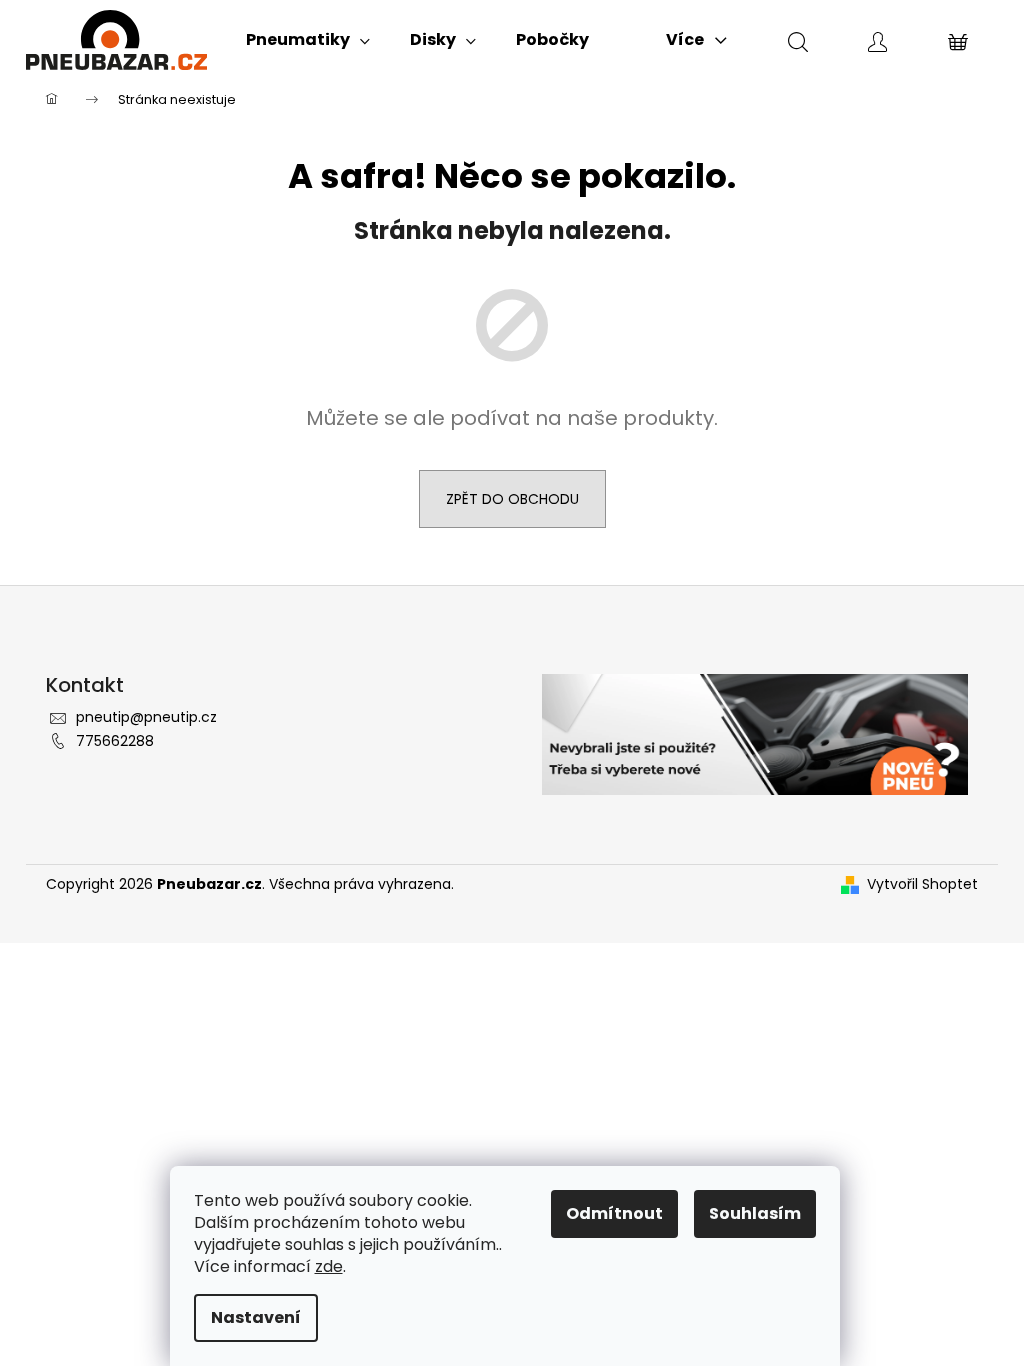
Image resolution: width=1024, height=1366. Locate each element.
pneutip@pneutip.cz (146, 717)
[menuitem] (308, 40)
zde (329, 1266)
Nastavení (256, 1317)
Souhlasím (755, 1213)
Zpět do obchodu (512, 499)
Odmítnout (614, 1213)
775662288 (115, 741)
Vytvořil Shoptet (922, 884)
